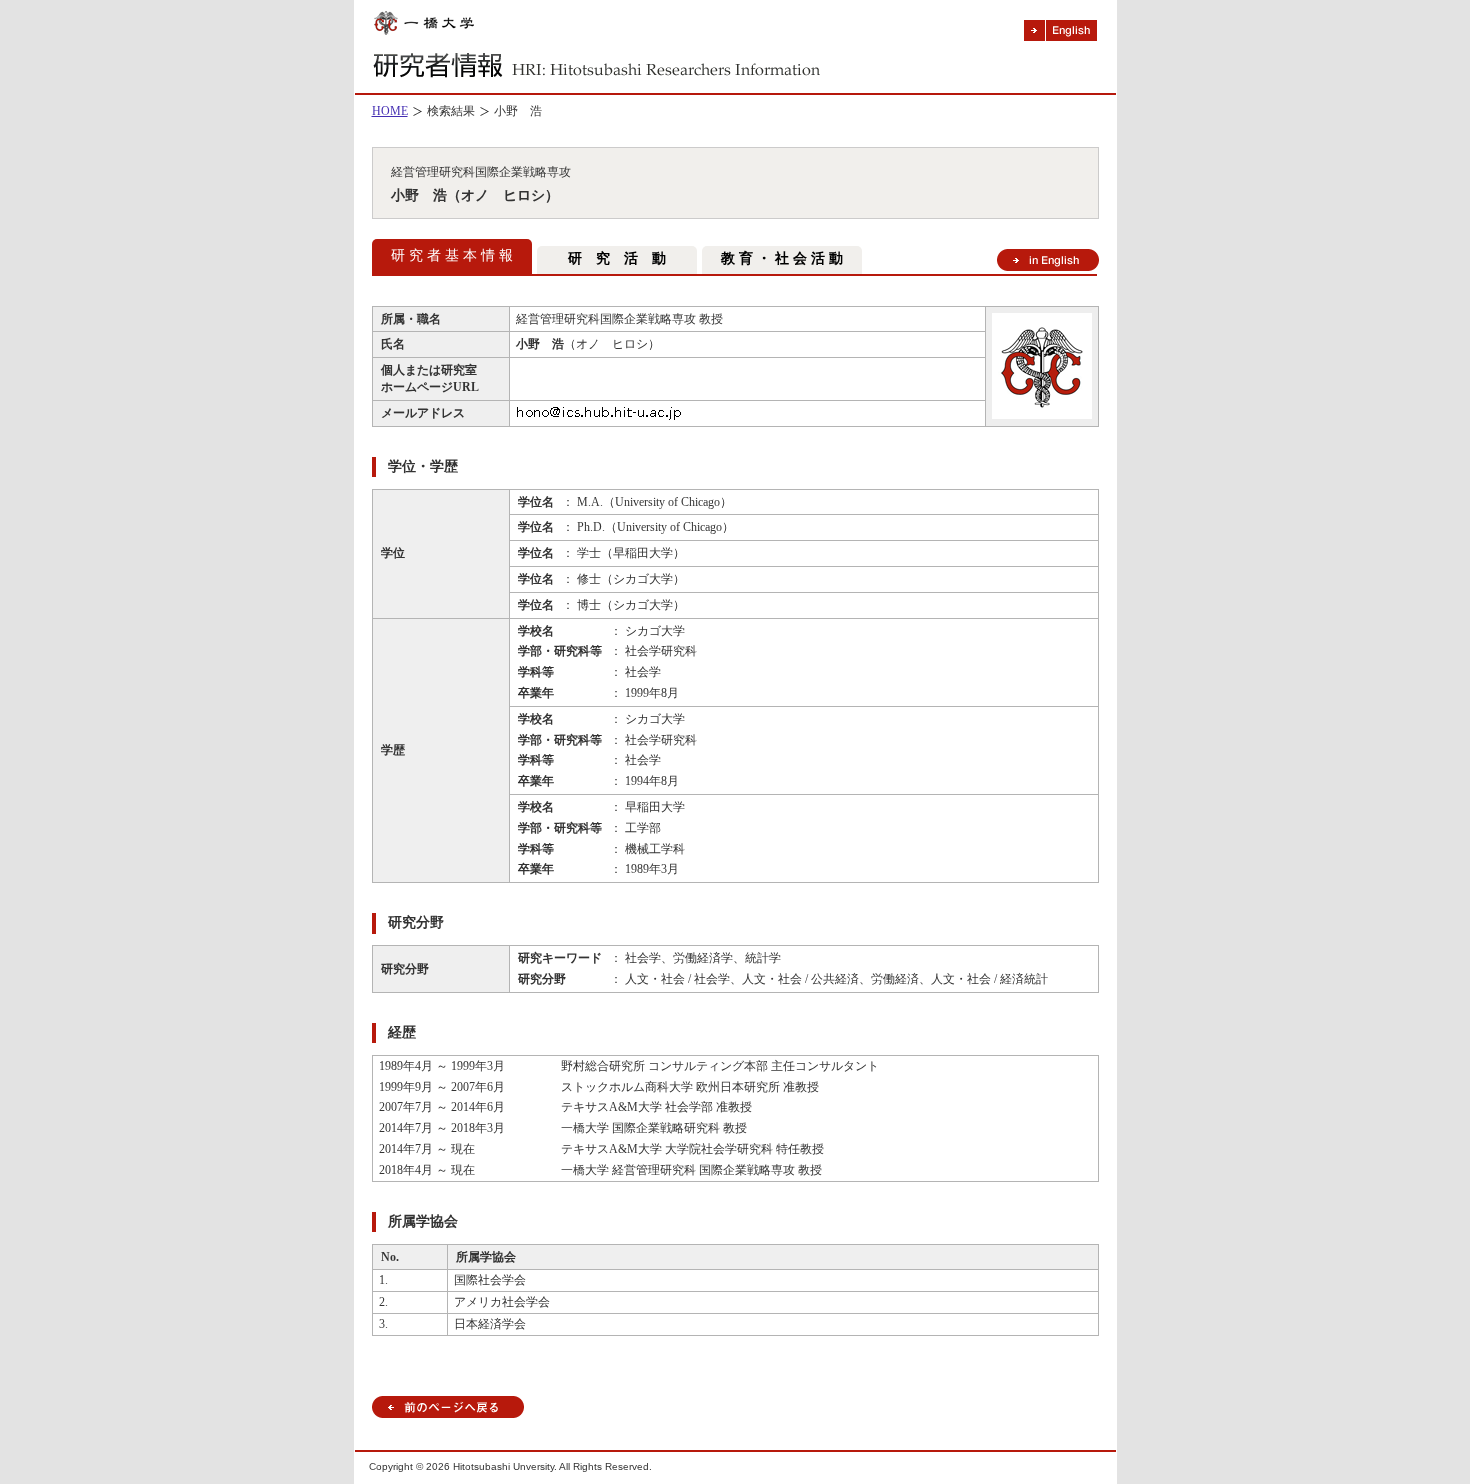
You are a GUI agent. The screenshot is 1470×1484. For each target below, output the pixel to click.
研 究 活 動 (617, 258)
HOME (390, 111)
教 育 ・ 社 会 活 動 (782, 258)
